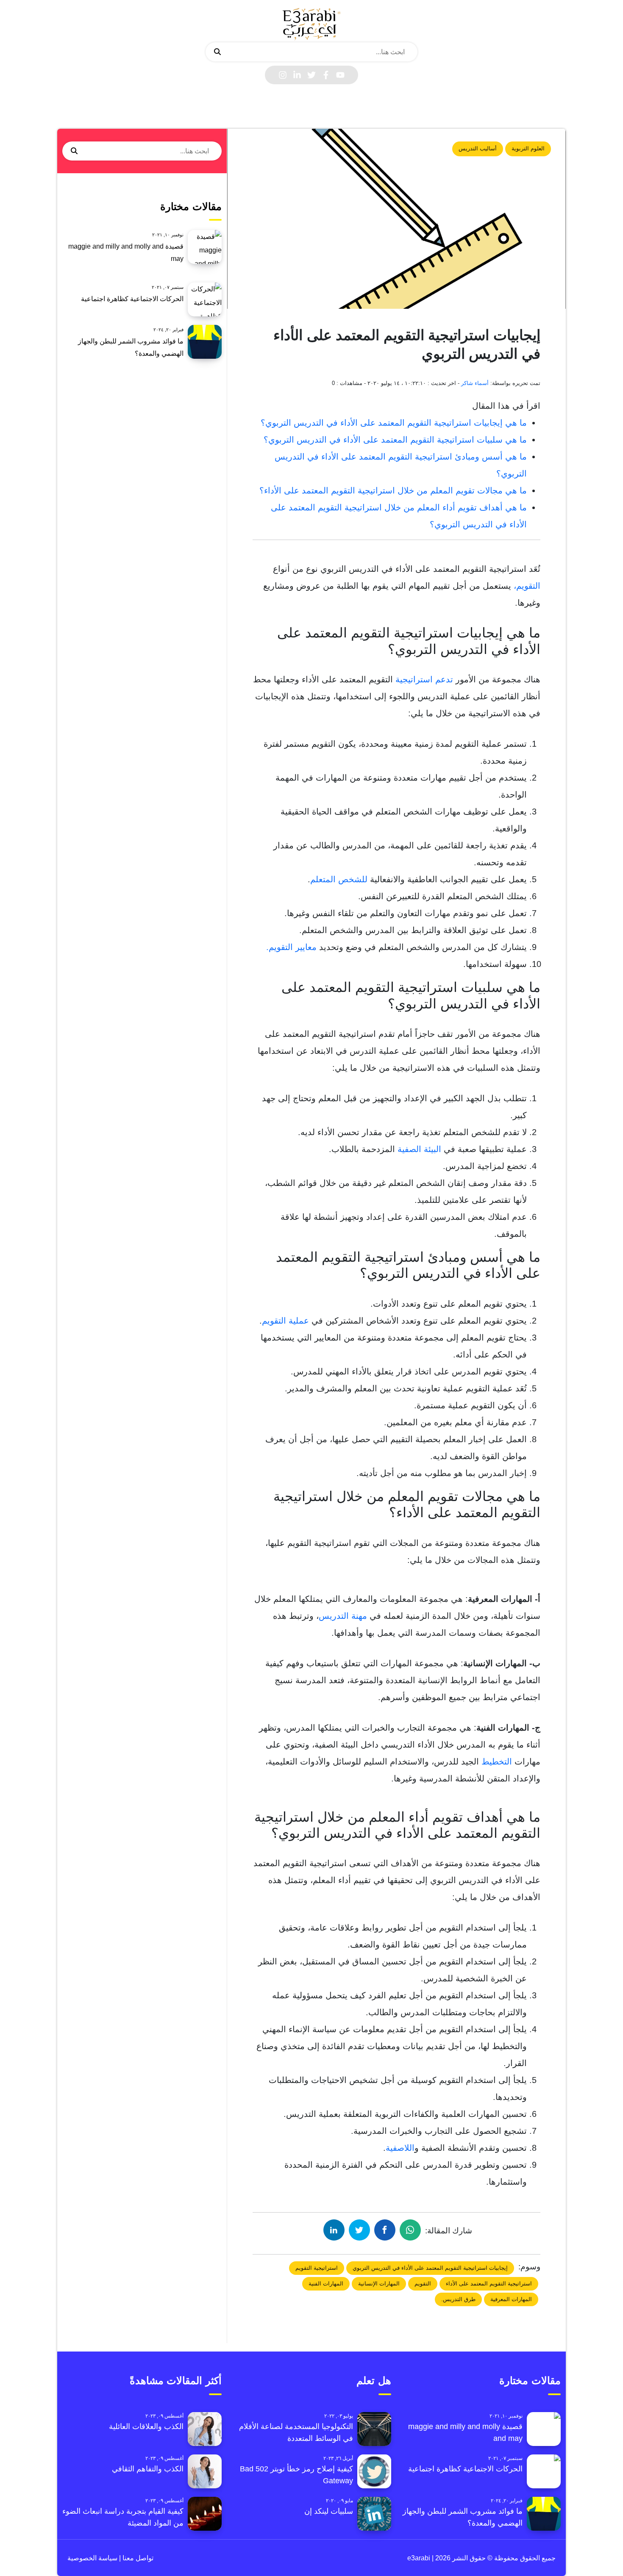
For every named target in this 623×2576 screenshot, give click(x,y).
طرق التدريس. (458, 2299)
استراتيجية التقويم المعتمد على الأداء (489, 2284)
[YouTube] (340, 75)
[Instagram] (283, 75)
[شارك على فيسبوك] (385, 2230)
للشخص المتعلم (339, 879)
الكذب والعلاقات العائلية (146, 2426)
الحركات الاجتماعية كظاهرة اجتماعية (132, 299)
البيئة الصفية (418, 1149)
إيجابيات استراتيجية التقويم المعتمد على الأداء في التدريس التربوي (430, 2268)
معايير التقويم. (291, 947)
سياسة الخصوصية (92, 2558)
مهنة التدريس (343, 1616)
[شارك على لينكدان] (334, 2230)
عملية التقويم (285, 1321)
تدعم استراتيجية (424, 679)
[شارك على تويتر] (359, 2230)
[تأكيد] (217, 52)
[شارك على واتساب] (410, 2230)
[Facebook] (326, 75)
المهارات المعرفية (511, 2299)
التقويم (423, 2284)
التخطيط (495, 1762)
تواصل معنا (137, 2558)
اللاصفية (400, 2148)
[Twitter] (311, 75)
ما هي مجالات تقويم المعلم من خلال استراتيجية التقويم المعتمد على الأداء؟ (393, 490)
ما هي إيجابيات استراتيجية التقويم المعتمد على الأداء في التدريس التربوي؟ (394, 423)
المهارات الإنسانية (379, 2284)
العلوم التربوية (528, 148)
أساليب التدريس (478, 148)
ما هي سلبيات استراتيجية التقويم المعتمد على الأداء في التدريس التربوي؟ (395, 440)
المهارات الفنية (326, 2284)
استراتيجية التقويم (317, 2268)
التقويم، (526, 586)
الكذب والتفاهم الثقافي (148, 2469)
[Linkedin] (297, 75)
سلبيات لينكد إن (329, 2511)
